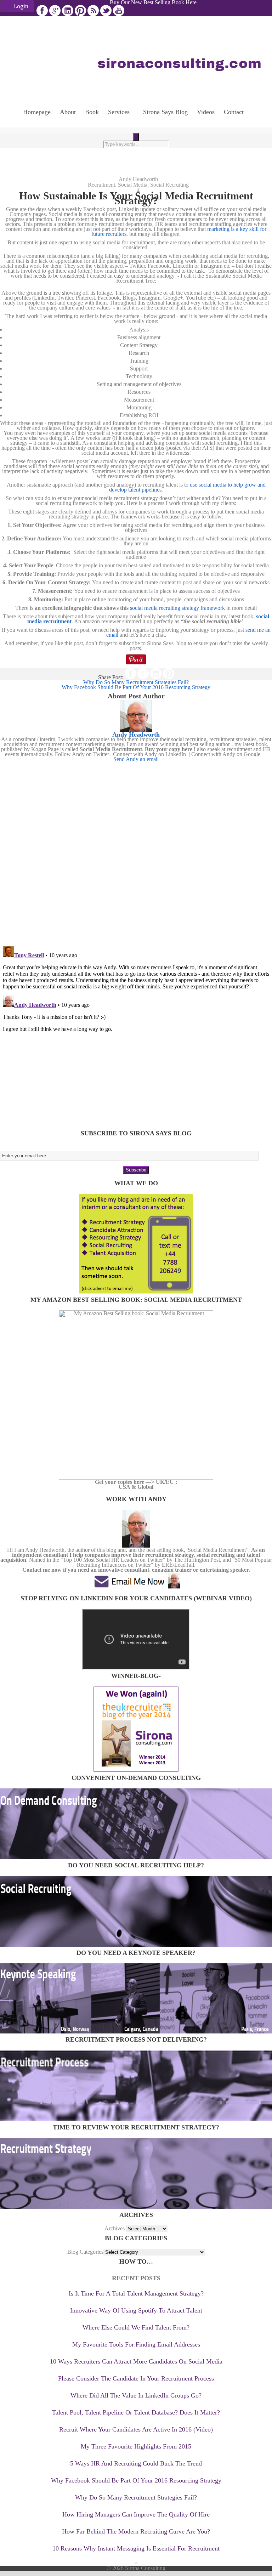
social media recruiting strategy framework (177, 608)
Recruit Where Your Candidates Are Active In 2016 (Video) (136, 2429)
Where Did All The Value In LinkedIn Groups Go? (136, 2395)
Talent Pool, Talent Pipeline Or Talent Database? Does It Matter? (136, 2412)
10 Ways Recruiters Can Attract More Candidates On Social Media (136, 2361)
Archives (115, 2228)
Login (21, 6)
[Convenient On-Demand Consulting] (136, 1857)
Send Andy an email (136, 759)
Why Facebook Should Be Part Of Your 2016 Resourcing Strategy (136, 2480)
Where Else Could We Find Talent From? (136, 2327)
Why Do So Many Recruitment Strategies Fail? (136, 2497)
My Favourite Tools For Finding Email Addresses (136, 2344)
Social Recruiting (169, 185)
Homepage (37, 112)
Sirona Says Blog (165, 112)
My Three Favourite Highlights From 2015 (136, 2446)
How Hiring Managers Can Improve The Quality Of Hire (136, 2514)
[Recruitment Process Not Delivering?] (136, 2119)
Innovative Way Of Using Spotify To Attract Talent (136, 2310)
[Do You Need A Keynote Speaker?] (136, 2032)
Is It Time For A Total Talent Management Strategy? (136, 2293)
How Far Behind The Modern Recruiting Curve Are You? (136, 2531)
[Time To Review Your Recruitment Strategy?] (136, 2207)
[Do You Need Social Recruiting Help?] (136, 1945)
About (68, 112)
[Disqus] (136, 850)
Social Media (133, 185)
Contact (234, 112)
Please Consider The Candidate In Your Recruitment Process (136, 2378)
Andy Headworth (138, 179)
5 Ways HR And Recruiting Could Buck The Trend (136, 2463)
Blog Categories (85, 2252)
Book (92, 112)
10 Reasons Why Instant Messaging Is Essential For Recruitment (136, 2548)
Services (119, 112)
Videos (206, 112)
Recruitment (101, 185)
